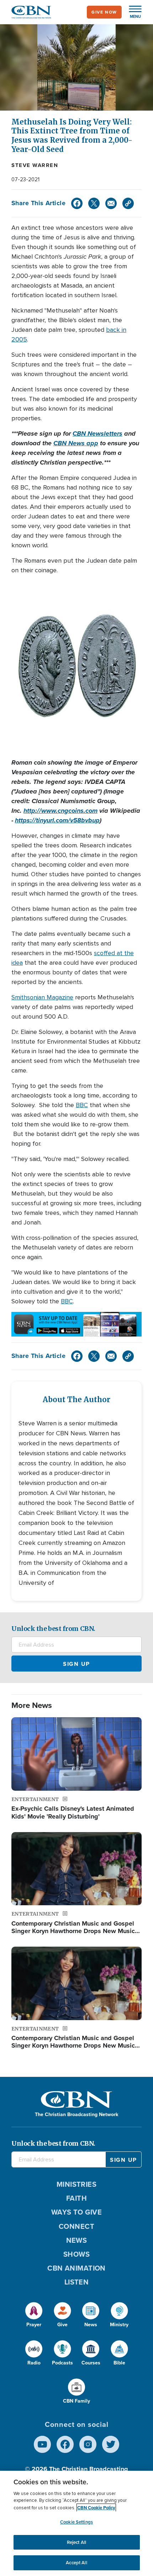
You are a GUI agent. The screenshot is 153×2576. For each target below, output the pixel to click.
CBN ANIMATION (76, 2268)
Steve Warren (35, 165)
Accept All (76, 2563)
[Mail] (111, 203)
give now (104, 12)
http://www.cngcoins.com (60, 811)
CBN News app (76, 443)
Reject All (76, 2542)
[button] (132, 12)
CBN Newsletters (97, 433)
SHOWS (76, 2254)
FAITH (76, 2198)
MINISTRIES (77, 2184)
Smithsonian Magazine (42, 997)
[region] (76, 2523)
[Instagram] (88, 2444)
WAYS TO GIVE (76, 2212)
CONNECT (76, 2226)
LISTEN (77, 2282)
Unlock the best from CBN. (53, 1629)
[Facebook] (77, 203)
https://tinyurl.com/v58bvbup (57, 820)
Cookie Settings (76, 2522)
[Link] (128, 203)
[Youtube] (42, 2444)
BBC (82, 1105)
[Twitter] (94, 203)
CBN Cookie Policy (96, 2508)
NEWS (77, 2240)
